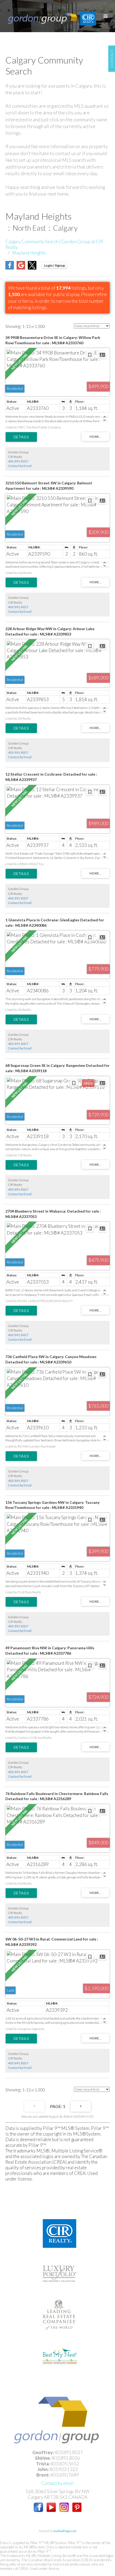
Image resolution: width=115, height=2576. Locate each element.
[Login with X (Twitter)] (32, 268)
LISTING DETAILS (21, 437)
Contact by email (57, 2483)
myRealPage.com (65, 2531)
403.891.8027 (18, 461)
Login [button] (55, 265)
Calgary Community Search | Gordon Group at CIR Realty (54, 244)
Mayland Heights (29, 253)
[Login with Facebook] (10, 268)
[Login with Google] (21, 268)
